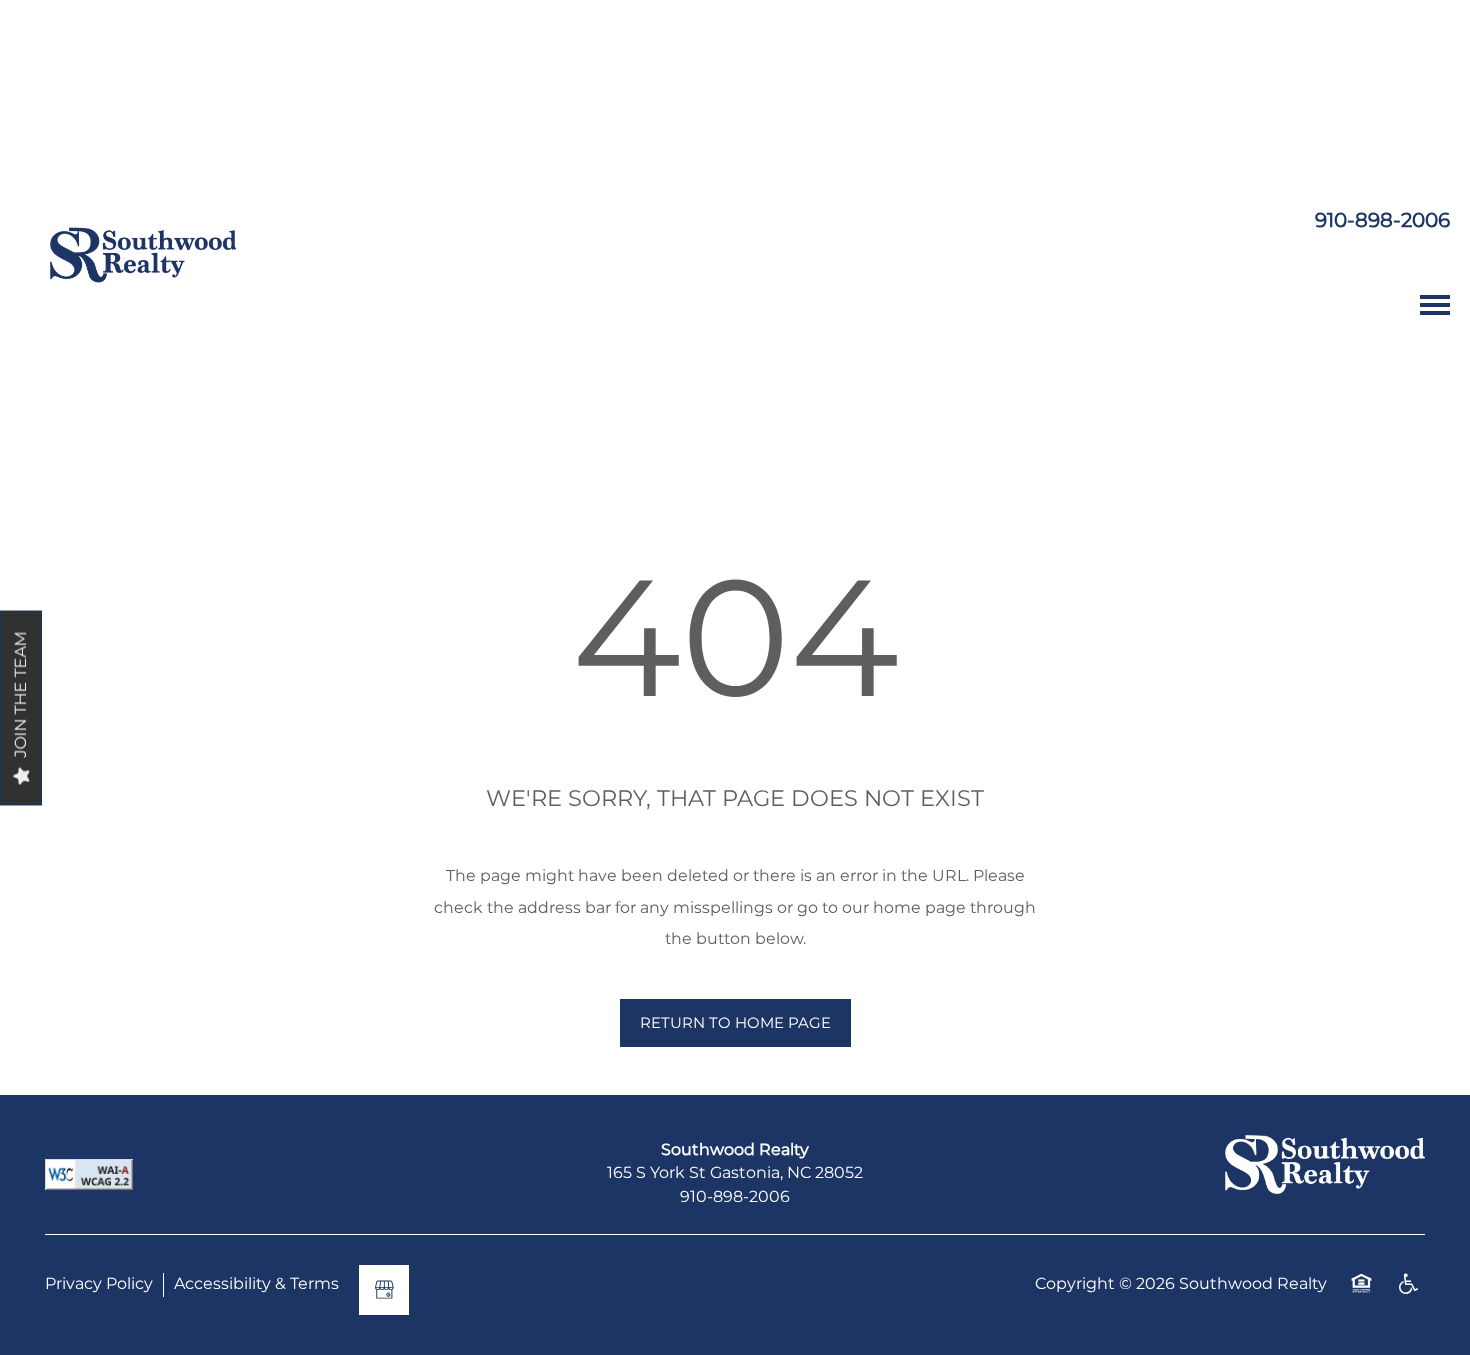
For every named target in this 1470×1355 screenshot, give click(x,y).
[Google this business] (384, 1290)
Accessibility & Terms (256, 1285)
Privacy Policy (99, 1285)
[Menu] (1435, 305)
